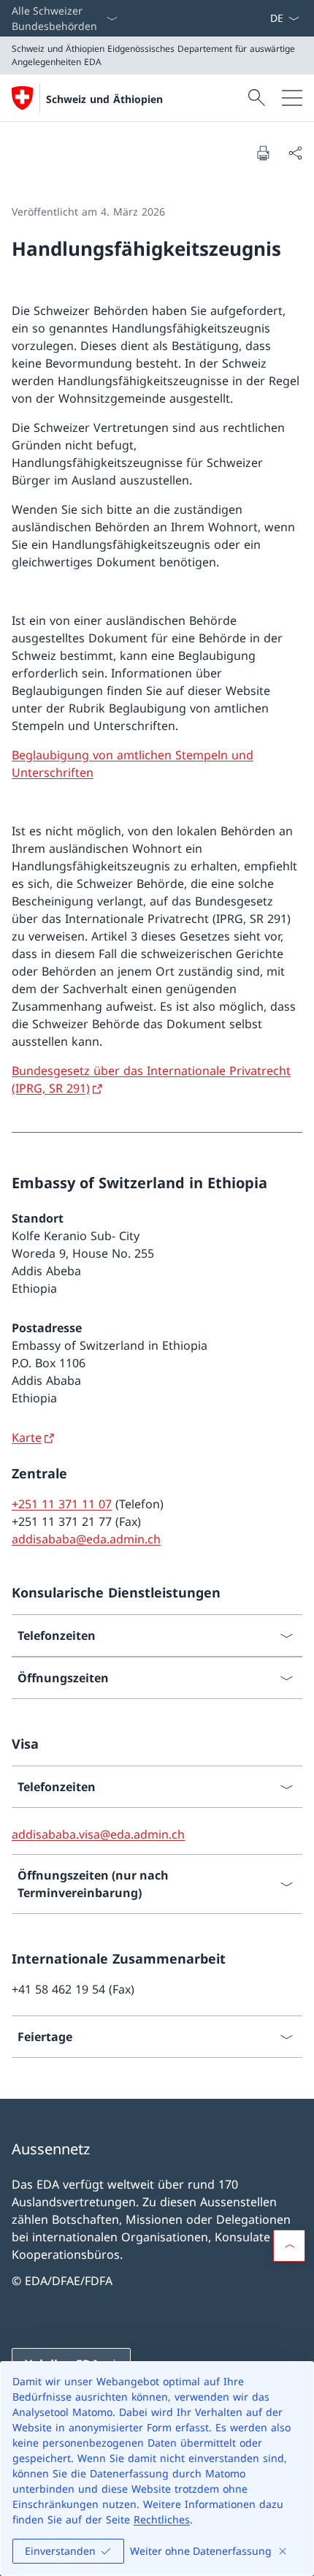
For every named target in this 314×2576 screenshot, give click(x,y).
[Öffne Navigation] (292, 98)
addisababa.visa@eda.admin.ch (98, 1834)
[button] (289, 2246)
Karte (27, 1437)
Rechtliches (162, 2519)
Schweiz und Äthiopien (104, 99)
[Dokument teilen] (295, 153)
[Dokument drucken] (263, 153)
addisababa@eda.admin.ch (86, 1539)
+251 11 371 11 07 (62, 1504)
